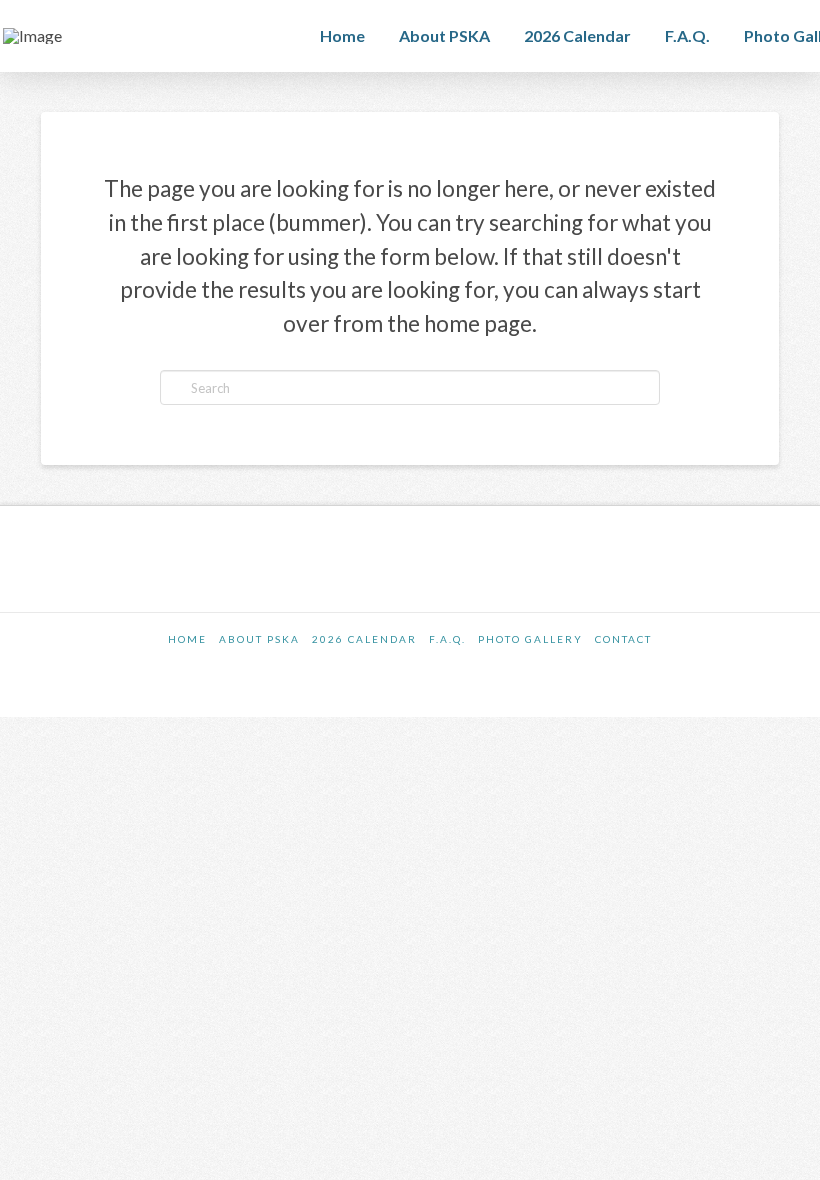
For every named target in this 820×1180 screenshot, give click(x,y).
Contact (623, 639)
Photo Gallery (530, 639)
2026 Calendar (364, 639)
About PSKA (259, 639)
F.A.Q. (447, 639)
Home (187, 639)
